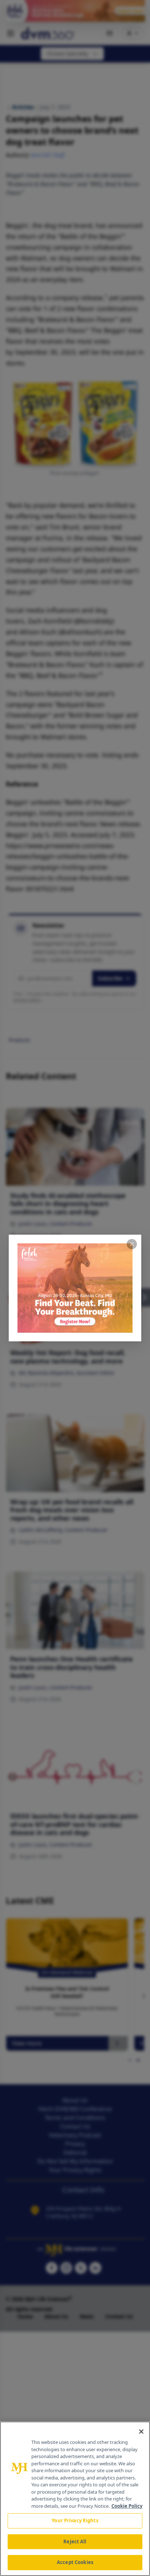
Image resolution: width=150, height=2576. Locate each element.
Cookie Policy (127, 2506)
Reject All (75, 2542)
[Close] (141, 2432)
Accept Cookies (75, 2562)
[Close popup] (132, 1244)
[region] (75, 2499)
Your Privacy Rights (75, 2520)
